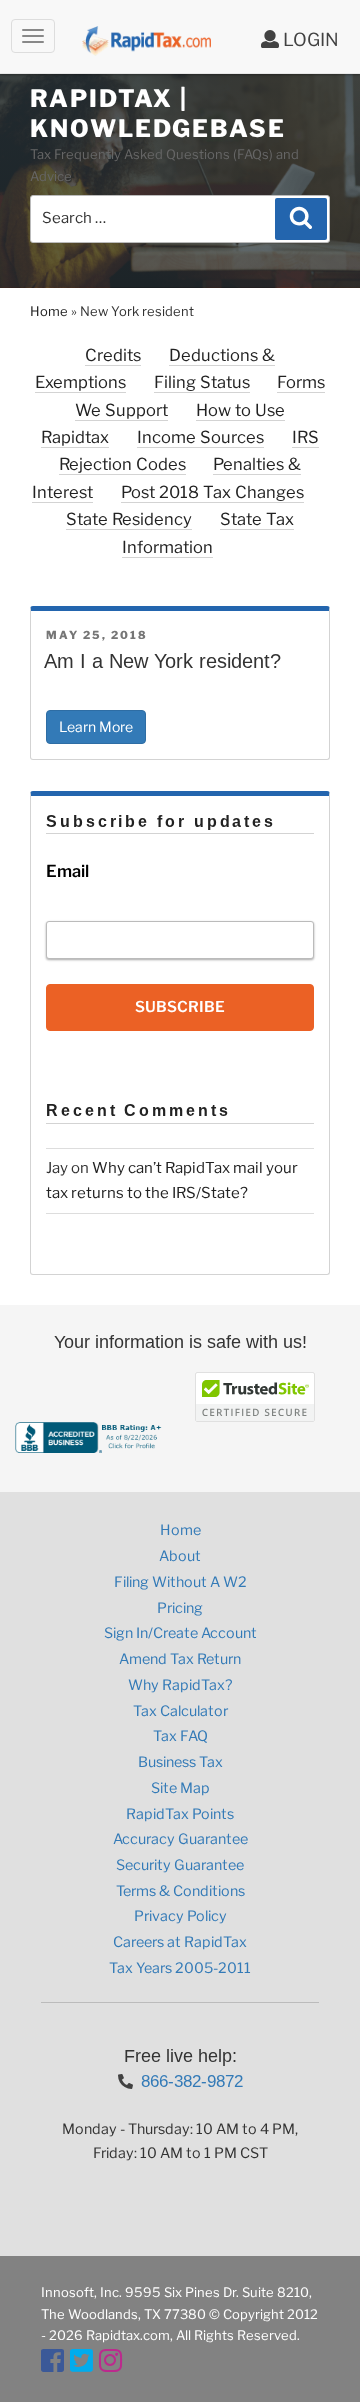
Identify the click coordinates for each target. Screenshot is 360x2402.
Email (67, 871)
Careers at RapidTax (180, 1942)
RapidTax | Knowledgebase (158, 113)
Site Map (180, 1788)
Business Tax (180, 1762)
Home (49, 311)
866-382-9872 (192, 2081)
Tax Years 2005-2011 (180, 1968)
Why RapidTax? (180, 1685)
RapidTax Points (180, 1814)
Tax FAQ (180, 1736)
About (180, 1556)
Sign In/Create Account (180, 1633)
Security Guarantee (180, 1865)
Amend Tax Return (180, 1659)
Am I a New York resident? (162, 661)
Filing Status (202, 382)
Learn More (96, 726)
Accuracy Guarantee (180, 1839)
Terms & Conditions (180, 1891)
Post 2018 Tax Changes (212, 492)
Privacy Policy (180, 1916)
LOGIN (309, 39)
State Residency (129, 519)
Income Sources (200, 437)
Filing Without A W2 (180, 1582)
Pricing (180, 1608)
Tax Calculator (180, 1711)
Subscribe (180, 1007)
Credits (113, 355)
